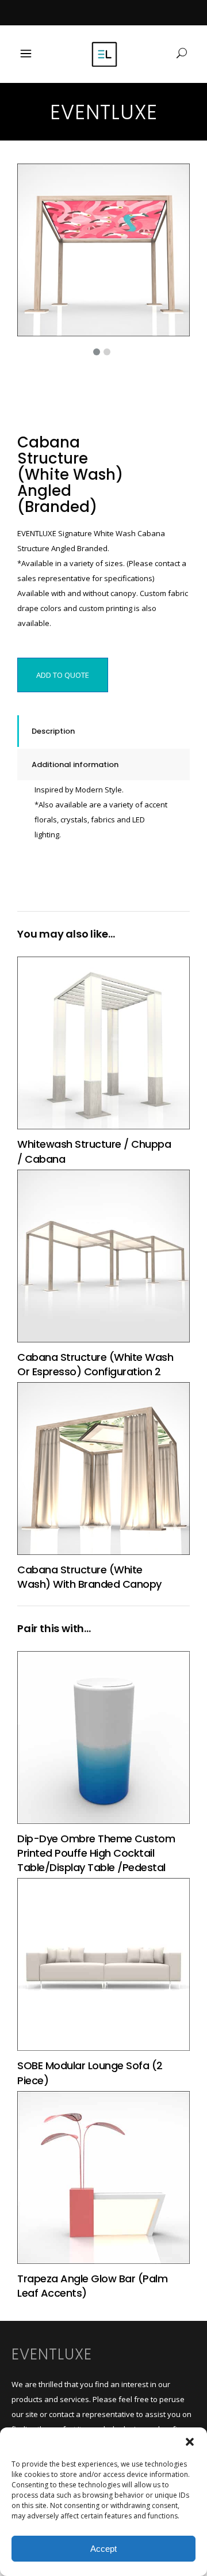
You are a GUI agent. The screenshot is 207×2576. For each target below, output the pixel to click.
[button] (190, 2442)
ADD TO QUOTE (63, 675)
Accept (103, 2549)
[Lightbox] (173, 180)
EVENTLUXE (52, 2354)
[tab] (103, 731)
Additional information (75, 765)
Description (53, 731)
